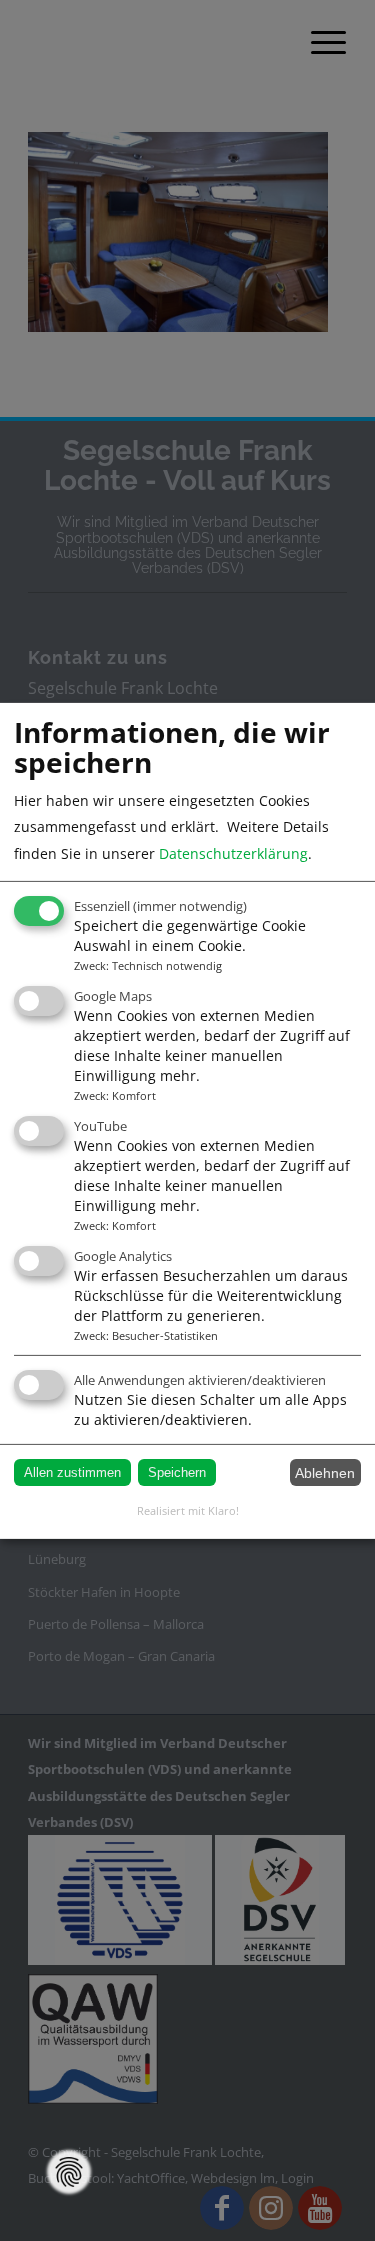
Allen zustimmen (72, 1472)
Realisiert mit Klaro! (188, 1510)
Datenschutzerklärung (233, 853)
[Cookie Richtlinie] (69, 2172)
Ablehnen (325, 1473)
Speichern (177, 1472)
